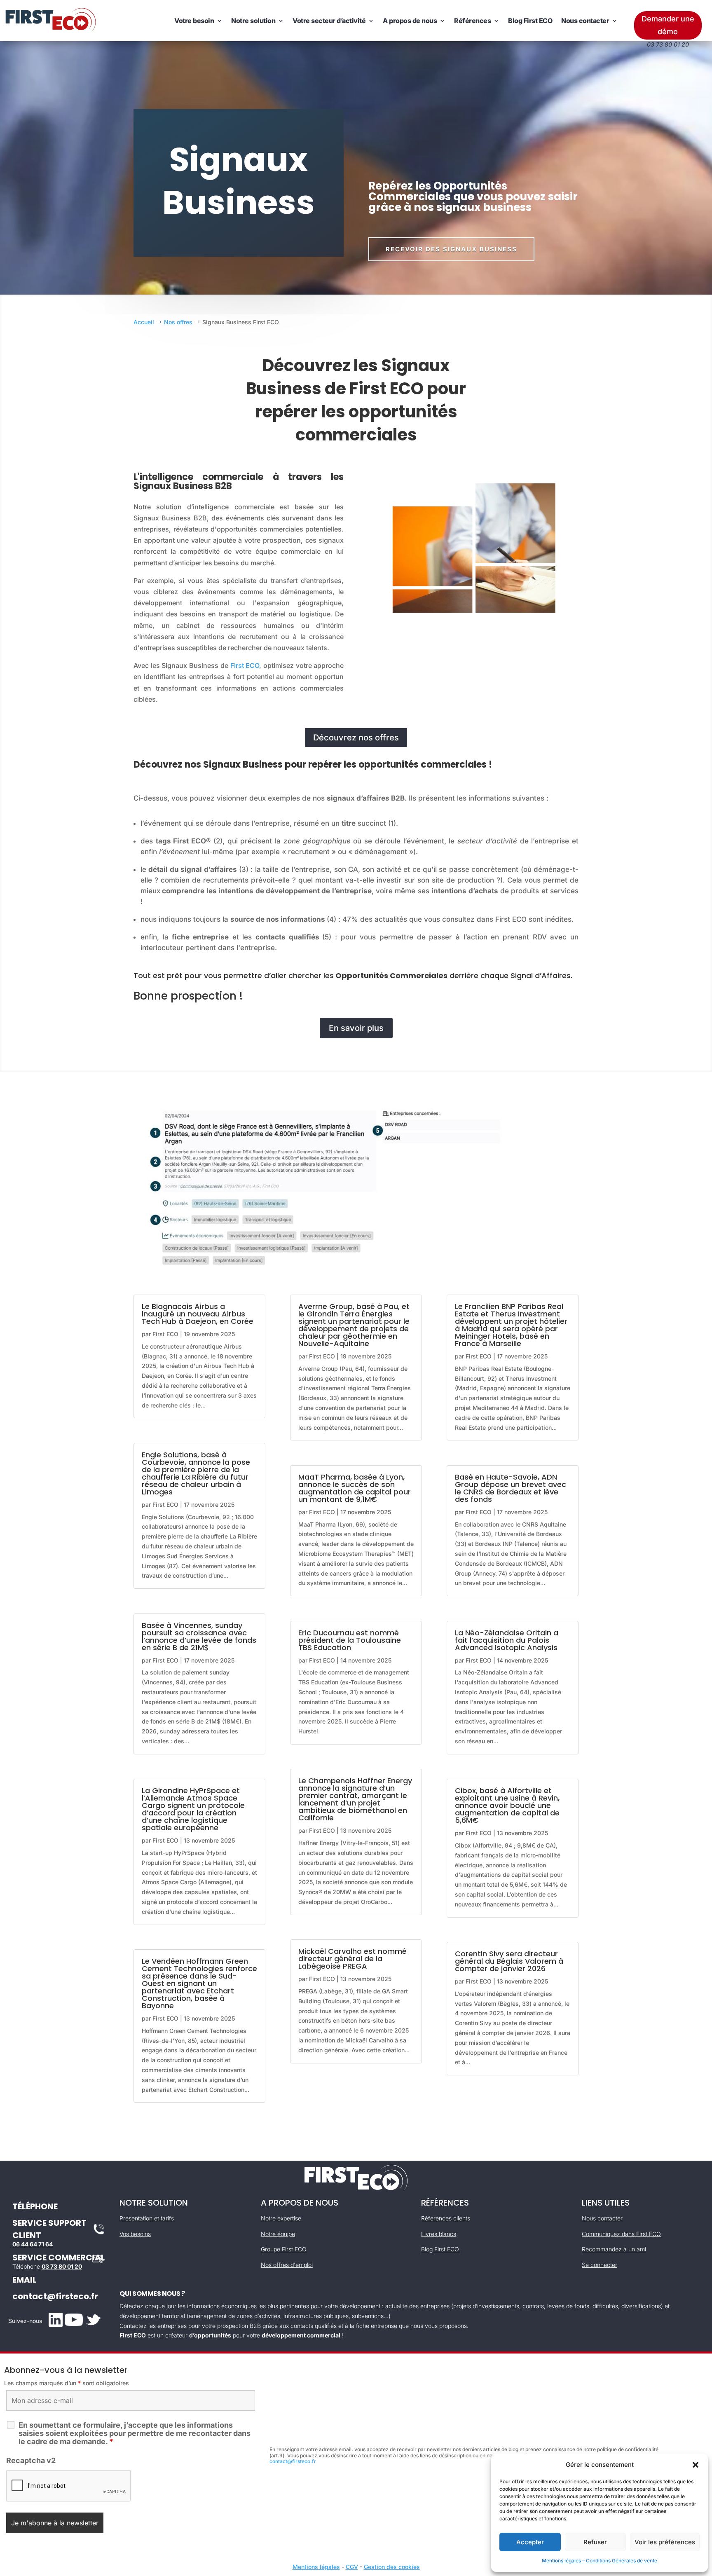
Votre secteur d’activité (329, 21)
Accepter (530, 2542)
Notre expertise (281, 2218)
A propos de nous (410, 21)
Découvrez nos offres (356, 738)
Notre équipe (278, 2234)
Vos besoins (135, 2234)
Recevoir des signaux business (451, 249)
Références (472, 21)
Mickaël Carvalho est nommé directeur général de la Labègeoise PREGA (352, 1959)
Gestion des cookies (392, 2567)
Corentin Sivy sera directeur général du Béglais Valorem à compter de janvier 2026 (509, 1961)
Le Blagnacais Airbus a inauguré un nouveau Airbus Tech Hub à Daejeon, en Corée (198, 1314)
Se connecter (600, 2265)
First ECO (245, 665)
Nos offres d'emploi (287, 2265)
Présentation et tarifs (147, 2218)
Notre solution (253, 21)
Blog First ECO (530, 21)
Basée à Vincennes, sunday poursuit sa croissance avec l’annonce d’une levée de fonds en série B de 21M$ (199, 1636)
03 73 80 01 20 (62, 2266)
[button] (696, 2465)
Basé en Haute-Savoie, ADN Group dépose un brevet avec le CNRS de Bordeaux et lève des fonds (511, 1488)
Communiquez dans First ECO (621, 2234)
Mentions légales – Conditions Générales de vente (600, 2561)
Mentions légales (316, 2567)
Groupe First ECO (284, 2249)
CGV (352, 2567)
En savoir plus (356, 1028)
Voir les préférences (665, 2542)
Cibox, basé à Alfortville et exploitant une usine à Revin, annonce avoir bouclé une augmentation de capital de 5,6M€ (507, 1805)
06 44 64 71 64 (33, 2244)
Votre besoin (194, 21)
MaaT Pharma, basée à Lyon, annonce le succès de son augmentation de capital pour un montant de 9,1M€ (355, 1488)
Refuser (595, 2542)
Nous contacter (585, 21)
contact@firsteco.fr (55, 2296)
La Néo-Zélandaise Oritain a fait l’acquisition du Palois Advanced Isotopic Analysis (507, 1640)
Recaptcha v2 (31, 2460)
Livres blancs (439, 2234)
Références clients (446, 2218)
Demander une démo (668, 25)
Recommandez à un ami (614, 2249)
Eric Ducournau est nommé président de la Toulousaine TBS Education (350, 1640)
